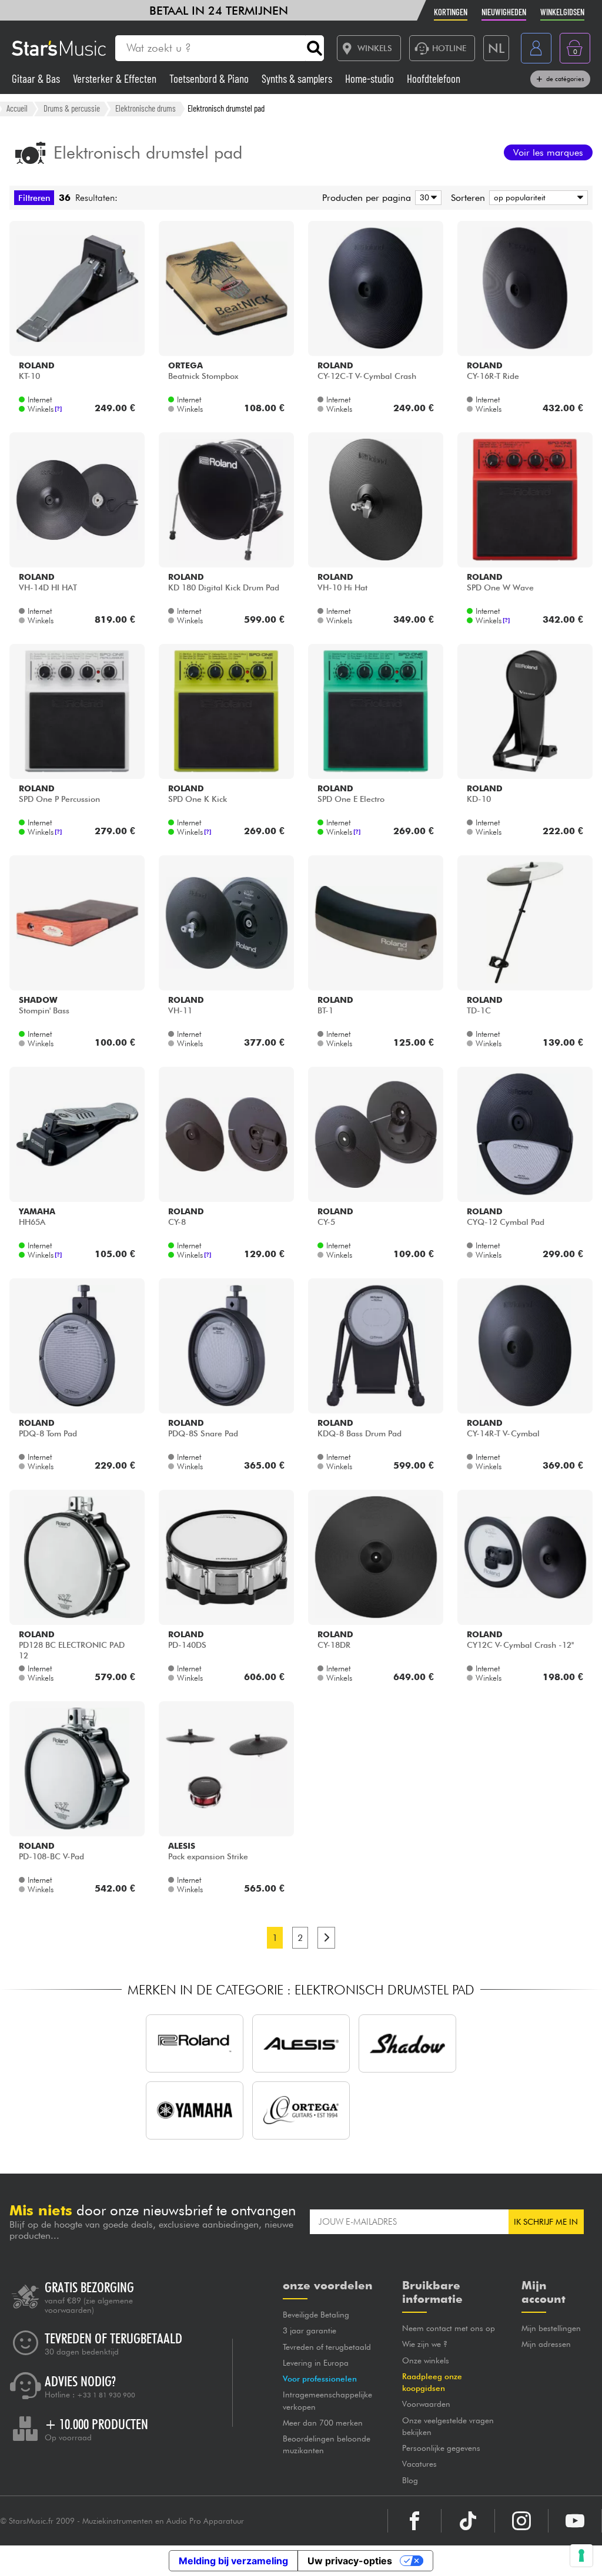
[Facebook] (414, 2521)
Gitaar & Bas (37, 78)
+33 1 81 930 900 (106, 2395)
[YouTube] (575, 2521)
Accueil (17, 108)
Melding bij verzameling (233, 2561)
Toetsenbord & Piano (210, 78)
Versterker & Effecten (116, 78)
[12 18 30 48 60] (426, 198)
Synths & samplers (298, 78)
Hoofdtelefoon (434, 78)
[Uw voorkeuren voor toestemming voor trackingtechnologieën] (581, 2555)
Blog (410, 2480)
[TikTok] (468, 2521)
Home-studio (371, 78)
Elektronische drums (146, 108)
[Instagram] (521, 2521)
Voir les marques (548, 152)
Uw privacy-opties (350, 2561)
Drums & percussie (72, 108)
